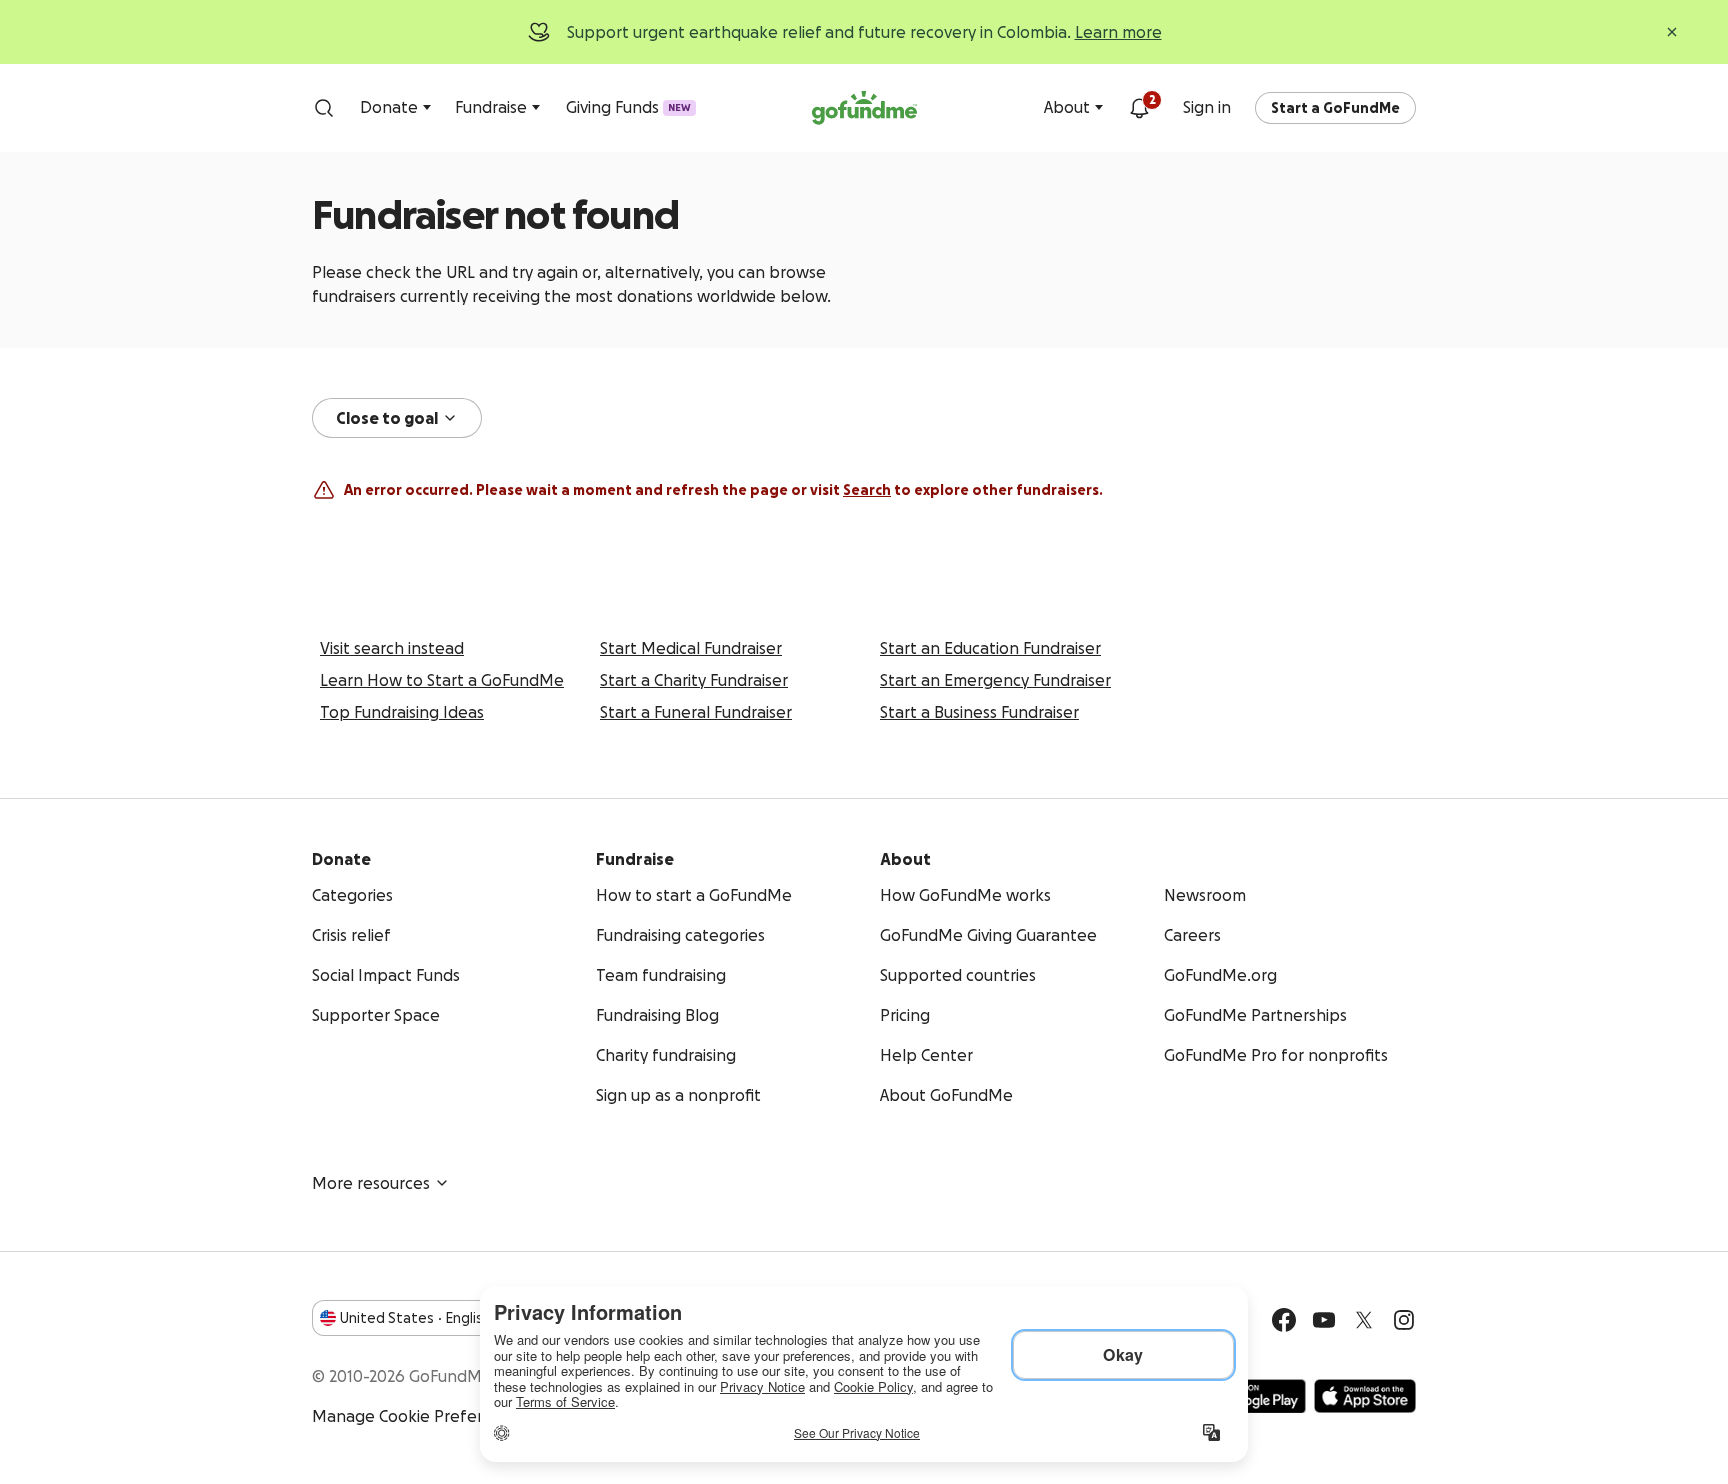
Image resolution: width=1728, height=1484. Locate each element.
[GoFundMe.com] (864, 108)
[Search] (324, 108)
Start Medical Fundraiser (691, 648)
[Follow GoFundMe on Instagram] (1404, 1320)
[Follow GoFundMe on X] (1364, 1320)
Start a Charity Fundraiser (694, 680)
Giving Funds (628, 107)
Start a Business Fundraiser (979, 712)
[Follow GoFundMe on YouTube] (1324, 1320)
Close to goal (387, 418)
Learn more (1118, 32)
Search (867, 490)
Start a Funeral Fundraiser (696, 712)
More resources (371, 1183)
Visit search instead (392, 648)
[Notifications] (1139, 108)
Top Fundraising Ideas (402, 712)
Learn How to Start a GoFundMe (442, 680)
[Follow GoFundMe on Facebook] (1284, 1320)
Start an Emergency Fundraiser (995, 680)
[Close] (1672, 32)
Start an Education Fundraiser (990, 648)
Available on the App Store (1365, 1396)
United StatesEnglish (415, 1318)
